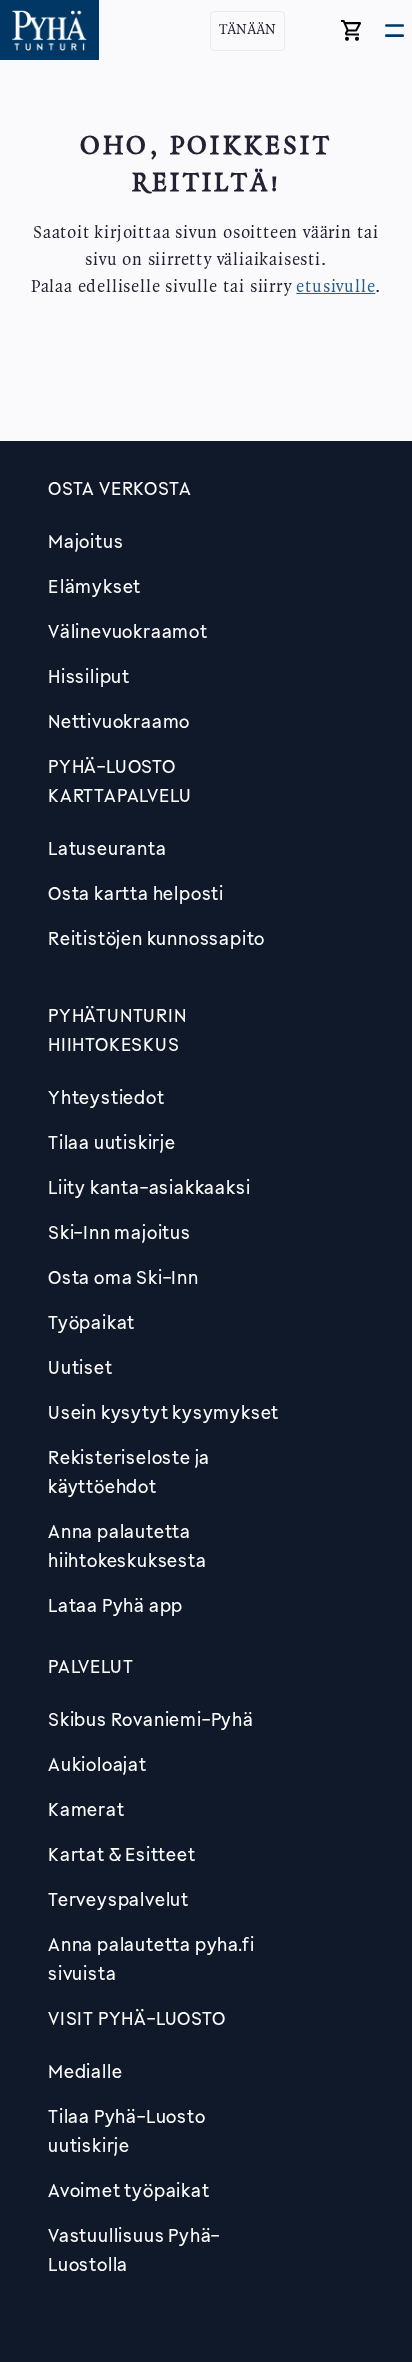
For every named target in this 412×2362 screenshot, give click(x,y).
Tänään (247, 30)
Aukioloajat (97, 1764)
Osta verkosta (119, 488)
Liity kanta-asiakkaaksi (149, 1187)
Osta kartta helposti (136, 893)
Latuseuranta (107, 848)
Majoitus (85, 541)
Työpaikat (91, 1322)
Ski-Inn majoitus (119, 1232)
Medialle (85, 2071)
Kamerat (86, 1809)
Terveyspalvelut (118, 1899)
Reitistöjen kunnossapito (156, 938)
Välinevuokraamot (128, 631)
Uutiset (80, 1367)
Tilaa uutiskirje (112, 1142)
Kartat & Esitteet (122, 1854)
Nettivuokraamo (119, 721)
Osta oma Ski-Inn (123, 1277)
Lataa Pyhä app (115, 1605)
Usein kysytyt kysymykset (163, 1412)
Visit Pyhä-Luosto (137, 2018)
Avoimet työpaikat (129, 2190)
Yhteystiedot (106, 1097)
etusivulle (335, 287)
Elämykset (94, 586)
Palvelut (90, 1666)
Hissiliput (89, 676)
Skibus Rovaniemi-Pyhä (151, 1719)
